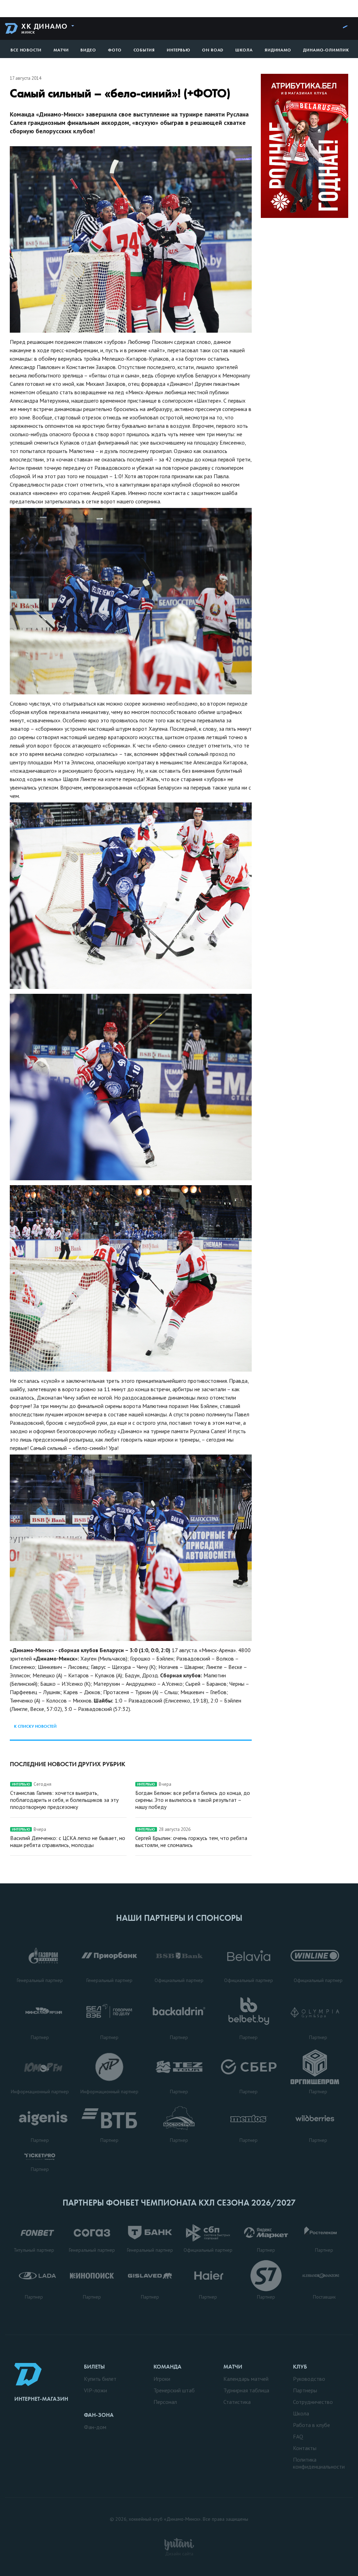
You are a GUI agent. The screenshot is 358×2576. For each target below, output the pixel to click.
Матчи (61, 50)
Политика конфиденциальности (319, 2463)
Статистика (237, 2402)
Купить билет (100, 2379)
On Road (213, 50)
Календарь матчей (246, 2379)
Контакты (305, 2448)
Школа (244, 50)
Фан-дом (95, 2427)
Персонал (165, 2402)
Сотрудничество (313, 2402)
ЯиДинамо (278, 50)
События (144, 50)
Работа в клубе (312, 2425)
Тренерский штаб (174, 2390)
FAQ (298, 2436)
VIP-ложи (95, 2390)
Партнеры (305, 2390)
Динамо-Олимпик (326, 50)
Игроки (162, 2379)
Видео (88, 50)
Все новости (26, 50)
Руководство (309, 2379)
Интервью (178, 50)
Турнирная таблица (246, 2390)
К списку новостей (35, 1726)
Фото (115, 50)
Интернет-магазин (41, 2399)
